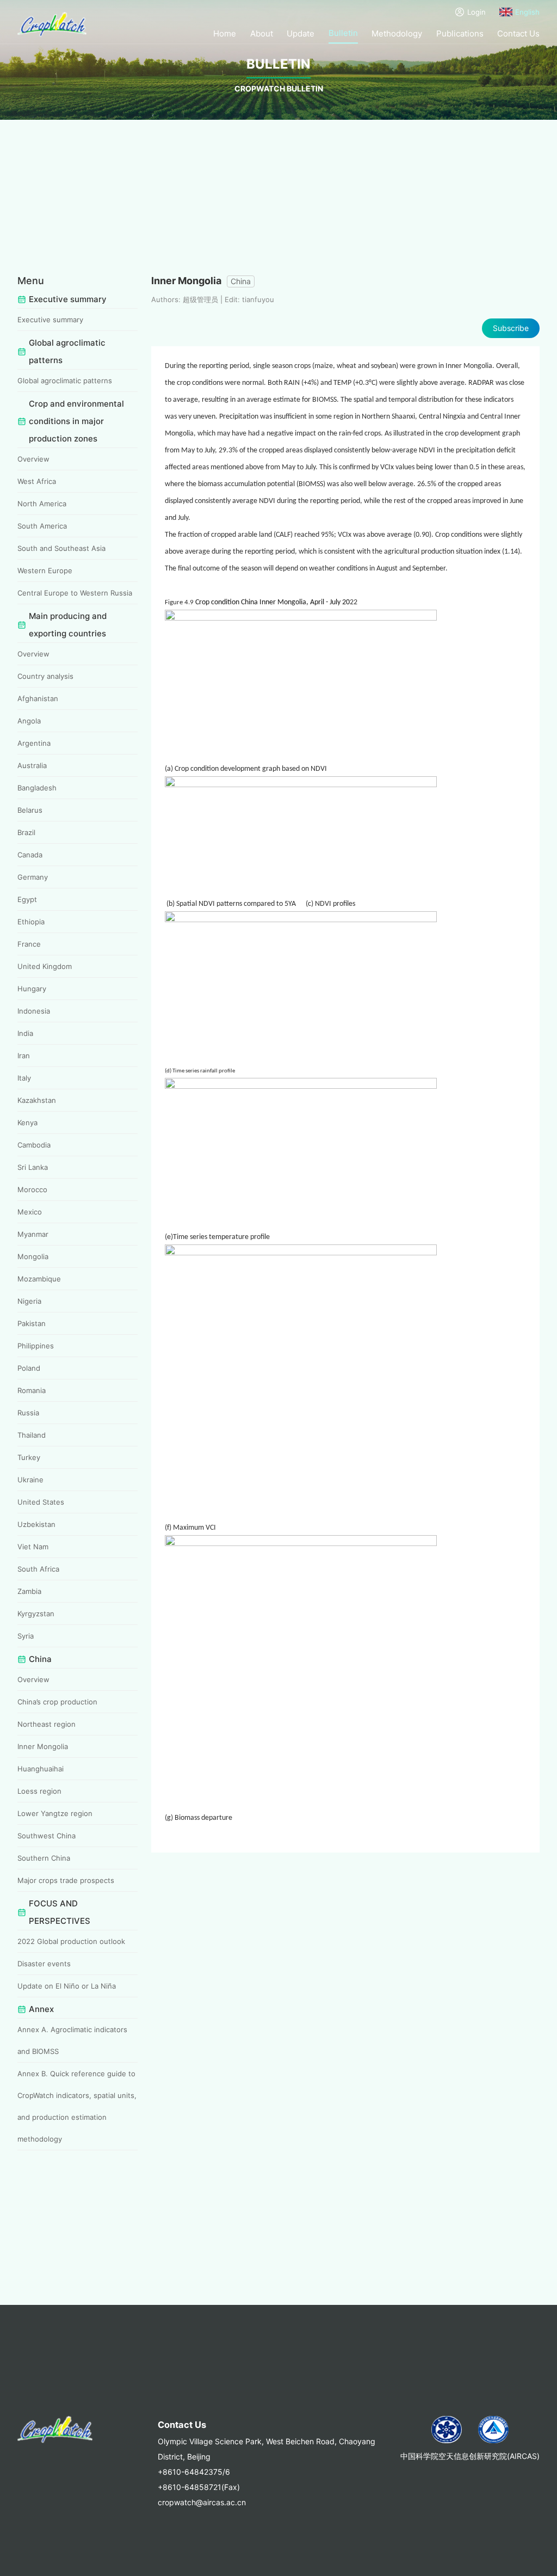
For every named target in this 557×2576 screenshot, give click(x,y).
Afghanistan (38, 698)
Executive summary (50, 320)
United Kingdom (45, 966)
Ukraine (30, 1480)
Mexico (30, 1212)
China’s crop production (57, 1702)
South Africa (38, 1569)
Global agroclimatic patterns (65, 381)
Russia (28, 1413)
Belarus (30, 810)
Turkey (29, 1457)
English (527, 12)
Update (301, 33)
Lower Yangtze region (55, 1813)
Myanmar (33, 1234)
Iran (24, 1056)
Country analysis (45, 676)
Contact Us (518, 33)
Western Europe (45, 571)
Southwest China (47, 1836)
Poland (29, 1368)
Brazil (26, 832)
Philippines (36, 1346)
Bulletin (343, 33)
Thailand (32, 1435)
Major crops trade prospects (66, 1880)
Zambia (29, 1591)
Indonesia (34, 1011)
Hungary (32, 989)
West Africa (37, 481)
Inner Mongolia (43, 1746)
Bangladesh (37, 788)
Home (225, 33)
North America (42, 504)
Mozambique (39, 1279)
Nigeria (29, 1301)
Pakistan (32, 1323)
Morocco (32, 1189)
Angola (29, 721)
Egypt (27, 899)
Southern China (44, 1858)
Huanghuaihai (41, 1769)
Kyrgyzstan (36, 1614)
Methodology (397, 33)
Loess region (39, 1791)
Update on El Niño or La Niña (67, 1986)
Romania (32, 1390)
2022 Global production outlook (71, 1941)
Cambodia (34, 1145)
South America (42, 526)
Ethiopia (31, 922)
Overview (33, 459)
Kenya (27, 1123)
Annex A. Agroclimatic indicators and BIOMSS (72, 2040)
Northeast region (47, 1724)
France (29, 944)
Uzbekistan (36, 1524)
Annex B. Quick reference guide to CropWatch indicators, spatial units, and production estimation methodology (77, 2106)
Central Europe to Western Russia (75, 593)
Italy (24, 1078)
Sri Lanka (33, 1167)
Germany (33, 877)
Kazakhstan (37, 1100)
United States (41, 1502)
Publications (460, 33)
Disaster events (44, 1964)
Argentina (34, 743)
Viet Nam (33, 1547)
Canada (30, 855)
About (262, 33)
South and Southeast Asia (61, 548)
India (25, 1033)
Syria (26, 1636)
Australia (32, 765)
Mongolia (33, 1256)
